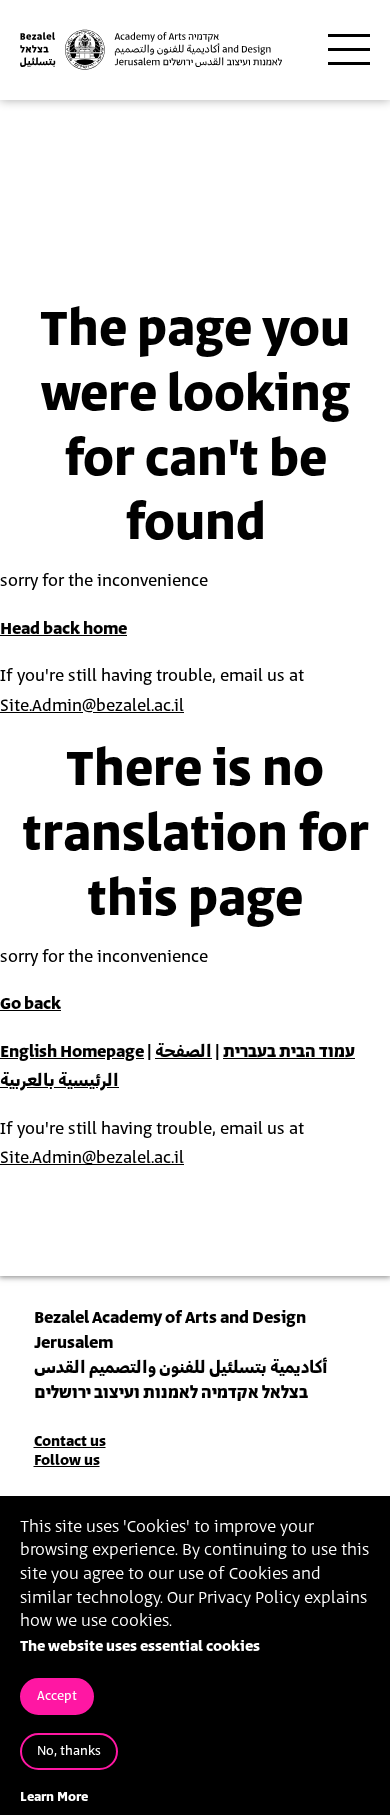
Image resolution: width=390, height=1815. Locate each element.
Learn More (54, 1797)
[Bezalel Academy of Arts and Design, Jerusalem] (151, 49)
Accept (57, 1696)
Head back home (63, 629)
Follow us (67, 1460)
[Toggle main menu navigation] (349, 50)
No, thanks (69, 1751)
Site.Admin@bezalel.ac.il (92, 706)
